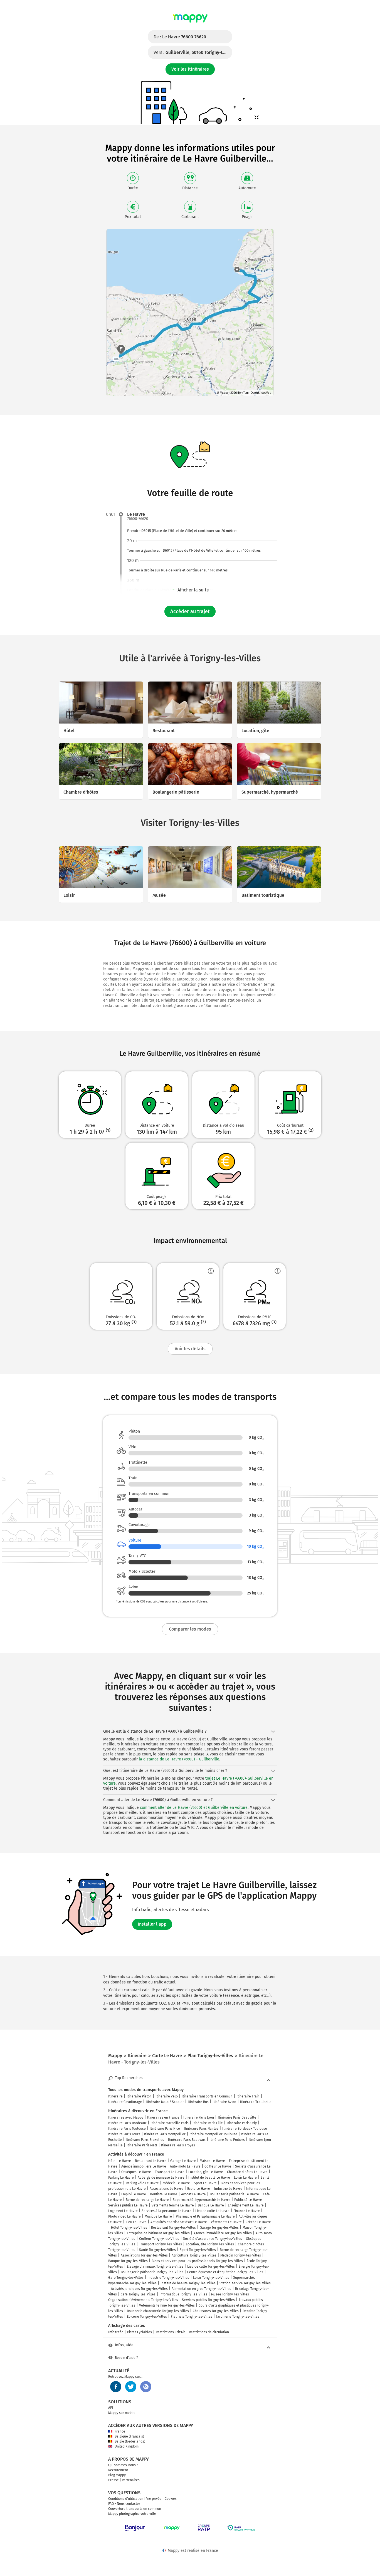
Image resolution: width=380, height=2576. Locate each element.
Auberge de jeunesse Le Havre (161, 2178)
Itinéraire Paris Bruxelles (145, 2140)
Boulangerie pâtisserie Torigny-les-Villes (152, 2272)
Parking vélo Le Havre (142, 2183)
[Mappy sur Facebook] (116, 2387)
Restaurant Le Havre (151, 2161)
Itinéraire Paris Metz (142, 2145)
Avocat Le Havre (193, 2194)
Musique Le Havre (158, 2216)
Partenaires (131, 2480)
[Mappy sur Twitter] (131, 2387)
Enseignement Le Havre (246, 2205)
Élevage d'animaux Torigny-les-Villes (155, 2267)
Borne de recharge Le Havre (147, 2200)
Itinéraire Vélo (167, 2096)
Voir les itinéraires (190, 69)
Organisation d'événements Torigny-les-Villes (143, 2300)
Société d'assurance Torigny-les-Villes (213, 2239)
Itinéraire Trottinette (256, 2102)
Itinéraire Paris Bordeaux (127, 2123)
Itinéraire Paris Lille (208, 2123)
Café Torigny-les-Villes (138, 2294)
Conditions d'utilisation (126, 2499)
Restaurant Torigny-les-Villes (173, 2228)
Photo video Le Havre (124, 2216)
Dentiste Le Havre (164, 2194)
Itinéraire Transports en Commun (207, 2096)
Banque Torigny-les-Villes (128, 2261)
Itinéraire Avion (224, 2102)
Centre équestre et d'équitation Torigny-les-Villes (225, 2272)
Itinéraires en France (163, 2117)
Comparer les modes (190, 1629)
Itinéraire (115, 2096)
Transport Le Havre (170, 2172)
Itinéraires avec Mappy (126, 2117)
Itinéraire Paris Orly (242, 2123)
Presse (113, 2480)
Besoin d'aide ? (126, 2358)
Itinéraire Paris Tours (124, 2134)
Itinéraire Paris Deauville (237, 2117)
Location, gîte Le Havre (206, 2172)
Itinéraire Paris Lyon (199, 2117)
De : (180, 37)
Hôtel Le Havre (120, 2161)
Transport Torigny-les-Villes (161, 2244)
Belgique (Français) (129, 2436)
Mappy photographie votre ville (132, 2514)
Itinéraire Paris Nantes (201, 2129)
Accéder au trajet (190, 611)
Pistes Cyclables (140, 2332)
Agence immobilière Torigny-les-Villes (223, 2233)
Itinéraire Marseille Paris (170, 2123)
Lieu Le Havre (136, 2222)
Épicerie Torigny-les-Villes (147, 2317)
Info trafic (116, 2332)
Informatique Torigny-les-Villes (183, 2294)
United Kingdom (127, 2446)
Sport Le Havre (205, 2183)
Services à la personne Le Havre (166, 2211)
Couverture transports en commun (135, 2509)
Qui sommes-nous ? (123, 2465)
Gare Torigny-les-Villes (126, 2278)
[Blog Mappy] (146, 2387)
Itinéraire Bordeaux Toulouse (245, 2129)
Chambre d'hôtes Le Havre (247, 2172)
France (120, 2431)
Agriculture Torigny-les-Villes (194, 2255)
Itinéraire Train (248, 2096)
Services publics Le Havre (128, 2205)
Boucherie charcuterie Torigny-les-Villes (158, 2311)
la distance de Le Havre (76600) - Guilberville (179, 1759)
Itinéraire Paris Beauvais (187, 2140)
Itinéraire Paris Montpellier (165, 2134)
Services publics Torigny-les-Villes (208, 2300)
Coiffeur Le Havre (218, 2166)
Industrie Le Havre (228, 2189)
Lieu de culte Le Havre (212, 2211)
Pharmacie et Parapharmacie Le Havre (205, 2216)
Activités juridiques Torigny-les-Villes (139, 2289)
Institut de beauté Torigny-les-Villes (188, 2283)
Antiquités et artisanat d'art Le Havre (179, 2222)
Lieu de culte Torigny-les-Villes (211, 2267)
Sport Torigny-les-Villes (198, 2250)
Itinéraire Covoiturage (125, 2102)
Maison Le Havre (212, 2161)
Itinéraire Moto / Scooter (165, 2102)
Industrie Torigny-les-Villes (168, 2278)
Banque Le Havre (211, 2205)
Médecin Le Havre (176, 2183)
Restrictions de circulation (209, 2332)
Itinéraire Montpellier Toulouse (213, 2134)
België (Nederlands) (130, 2441)
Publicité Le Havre (248, 2200)
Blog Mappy (117, 2475)
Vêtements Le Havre (226, 2222)
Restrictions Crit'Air (170, 2332)
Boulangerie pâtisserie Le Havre (234, 2194)
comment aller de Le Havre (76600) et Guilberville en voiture (194, 1808)
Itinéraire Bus (198, 2102)
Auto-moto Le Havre (185, 2166)
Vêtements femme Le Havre (173, 2205)
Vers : (193, 52)
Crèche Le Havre (258, 2222)
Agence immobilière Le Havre (144, 2166)
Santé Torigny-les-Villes (157, 2250)
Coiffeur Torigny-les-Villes (159, 2239)
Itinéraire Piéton (139, 2096)
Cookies (171, 2499)
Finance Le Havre (247, 2211)
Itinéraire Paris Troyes (178, 2145)
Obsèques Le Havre (136, 2172)
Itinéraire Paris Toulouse (127, 2129)
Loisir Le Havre (245, 2178)
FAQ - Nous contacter (124, 2504)
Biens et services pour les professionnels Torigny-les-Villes (197, 2261)
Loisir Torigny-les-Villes (211, 2278)
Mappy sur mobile (122, 2413)
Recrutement (118, 2470)
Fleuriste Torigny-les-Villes (192, 2317)
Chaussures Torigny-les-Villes (216, 2311)
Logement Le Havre (123, 2211)
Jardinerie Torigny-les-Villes (238, 2317)
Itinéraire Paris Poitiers (227, 2140)
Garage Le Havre (183, 2161)
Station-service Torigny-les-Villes (245, 2283)
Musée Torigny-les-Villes (230, 2294)
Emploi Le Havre (134, 2194)
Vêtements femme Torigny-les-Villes (167, 2305)
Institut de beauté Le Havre (209, 2178)
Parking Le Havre (121, 2178)
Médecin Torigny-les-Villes (241, 2255)
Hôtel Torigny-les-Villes (129, 2228)
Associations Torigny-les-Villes (144, 2255)
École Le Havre (199, 2189)
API (111, 2408)
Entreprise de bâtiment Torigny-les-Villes (158, 2233)
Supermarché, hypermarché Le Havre (202, 2200)
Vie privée (154, 2499)
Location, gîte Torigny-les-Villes (210, 2244)
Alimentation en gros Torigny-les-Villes (201, 2289)
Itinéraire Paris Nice (165, 2129)
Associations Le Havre (166, 2189)
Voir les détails (190, 1349)
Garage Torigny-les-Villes (219, 2228)
